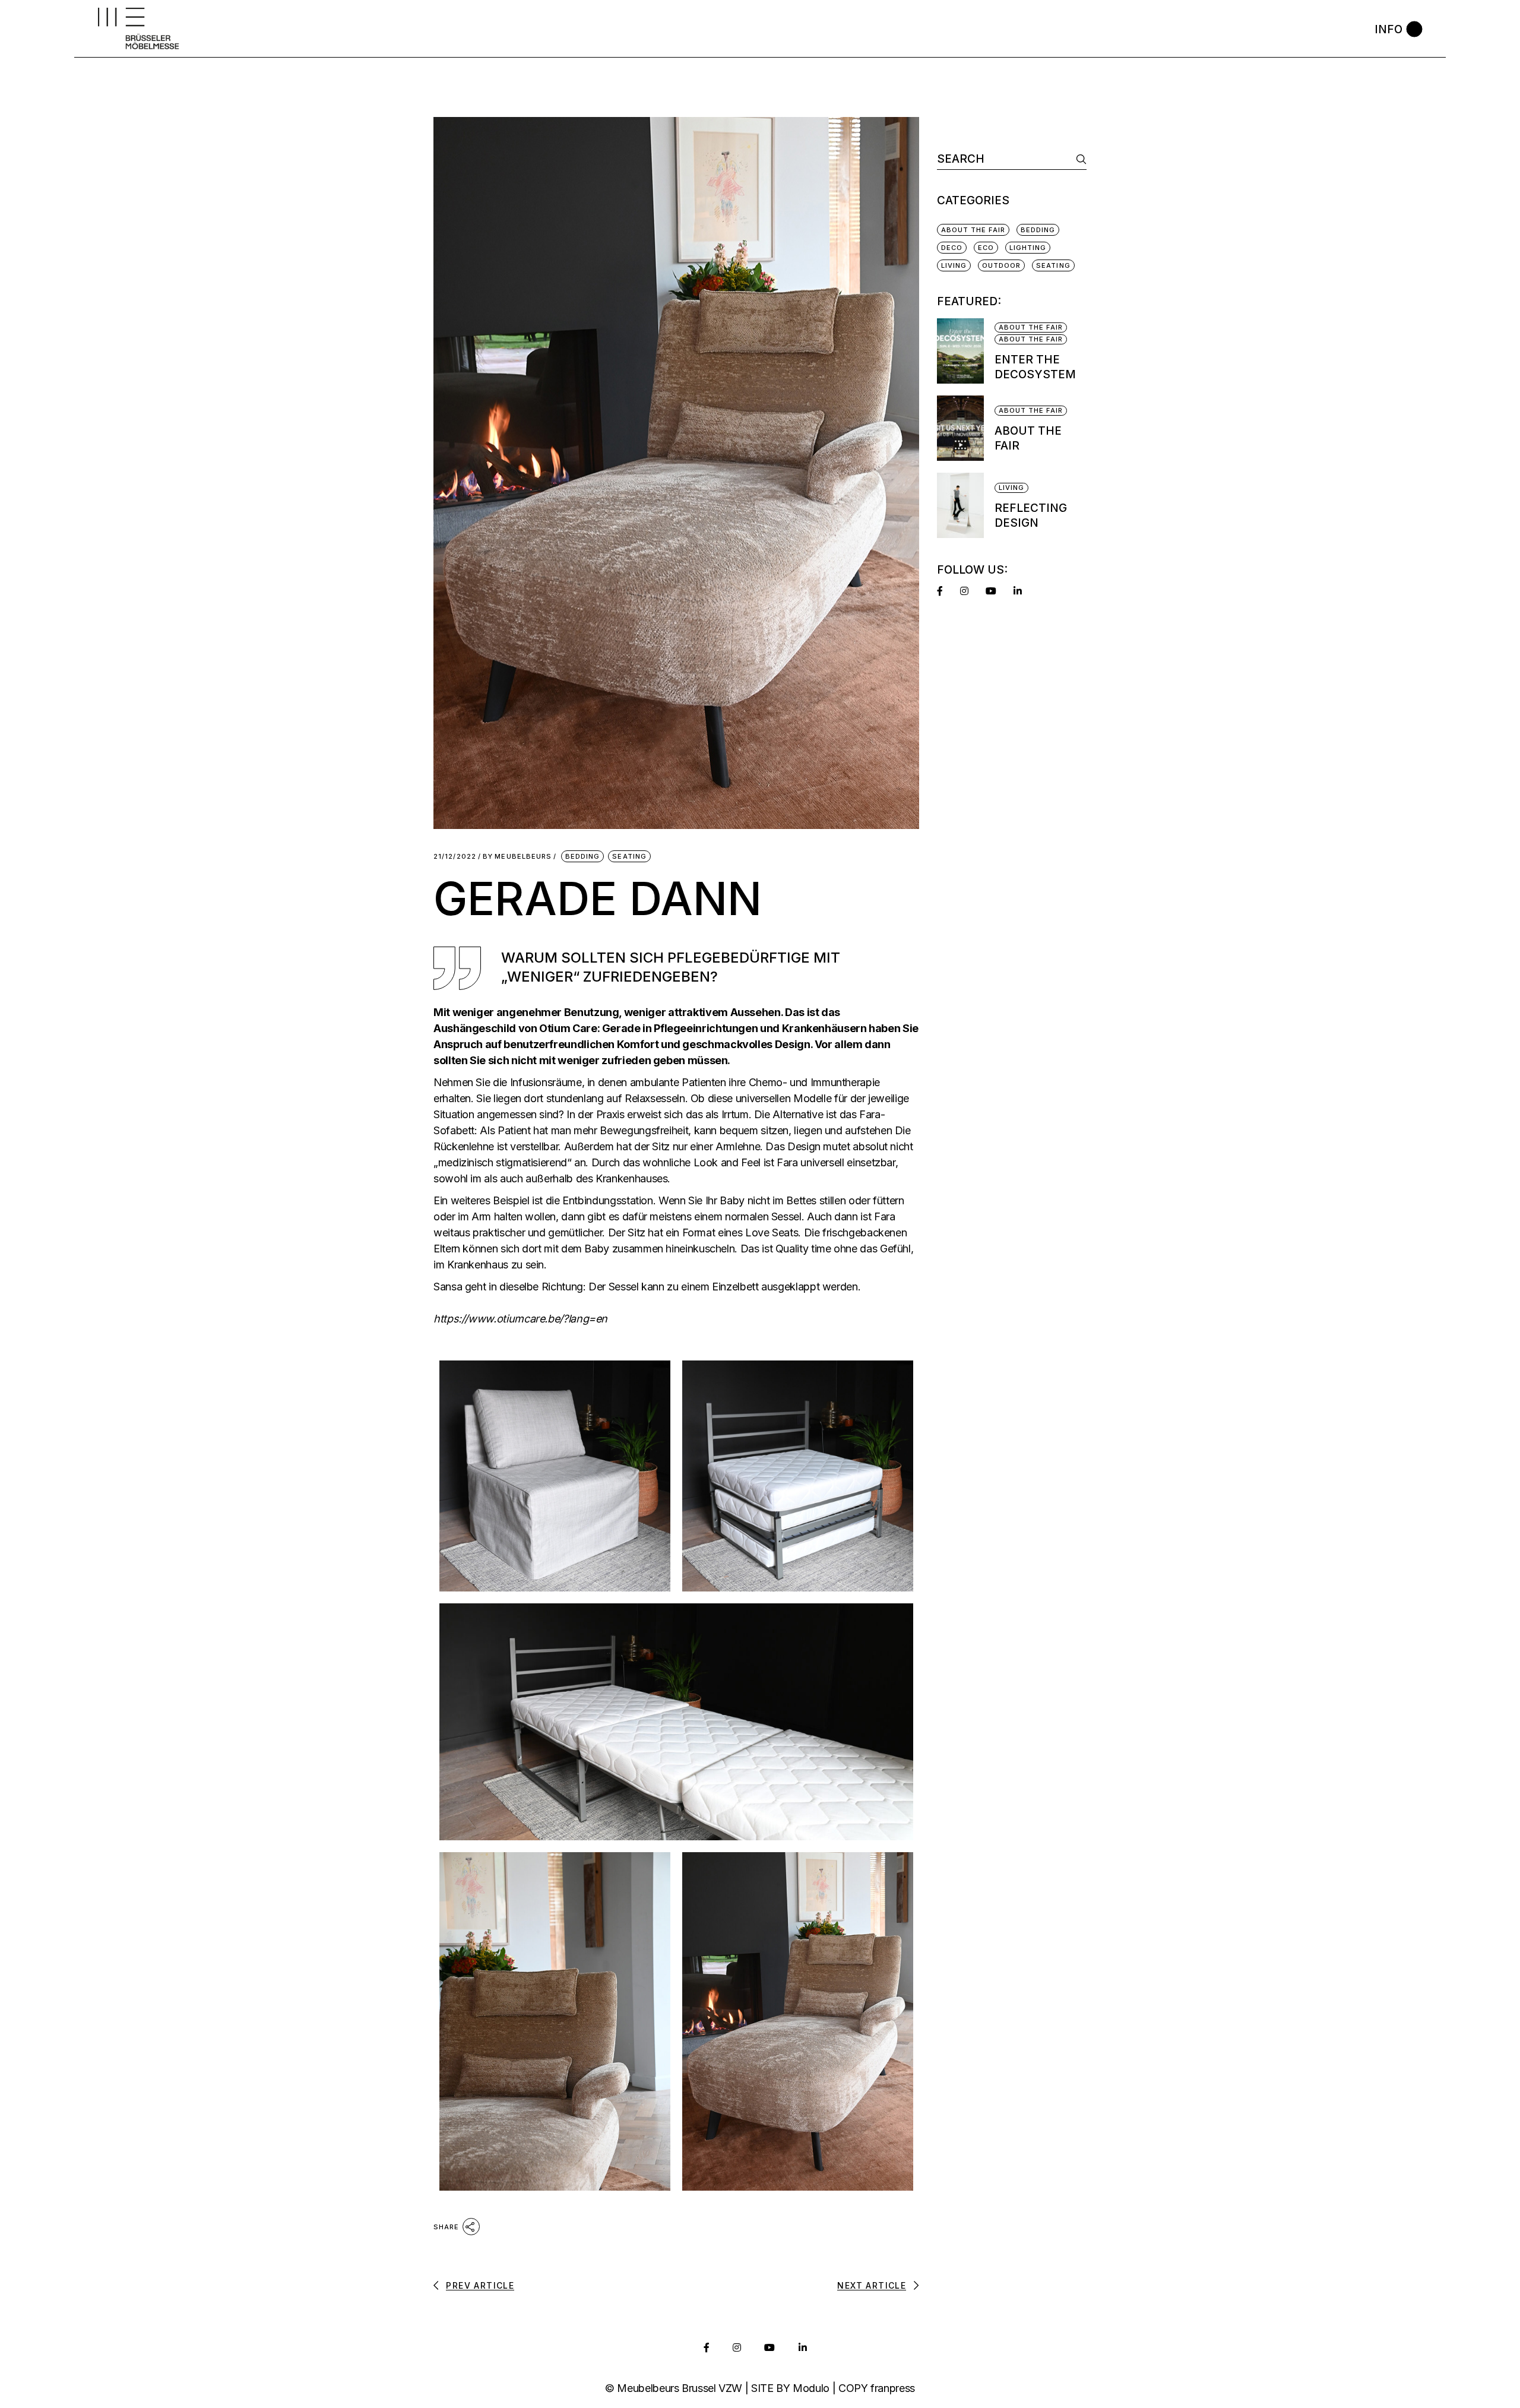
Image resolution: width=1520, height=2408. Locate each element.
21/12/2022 (455, 857)
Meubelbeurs (517, 857)
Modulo (811, 2388)
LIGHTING (1028, 248)
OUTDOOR (1002, 265)
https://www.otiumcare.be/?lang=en (520, 1319)
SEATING (629, 856)
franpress (893, 2388)
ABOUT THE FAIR (973, 230)
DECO (952, 248)
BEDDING (583, 856)
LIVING (954, 265)
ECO (986, 248)
